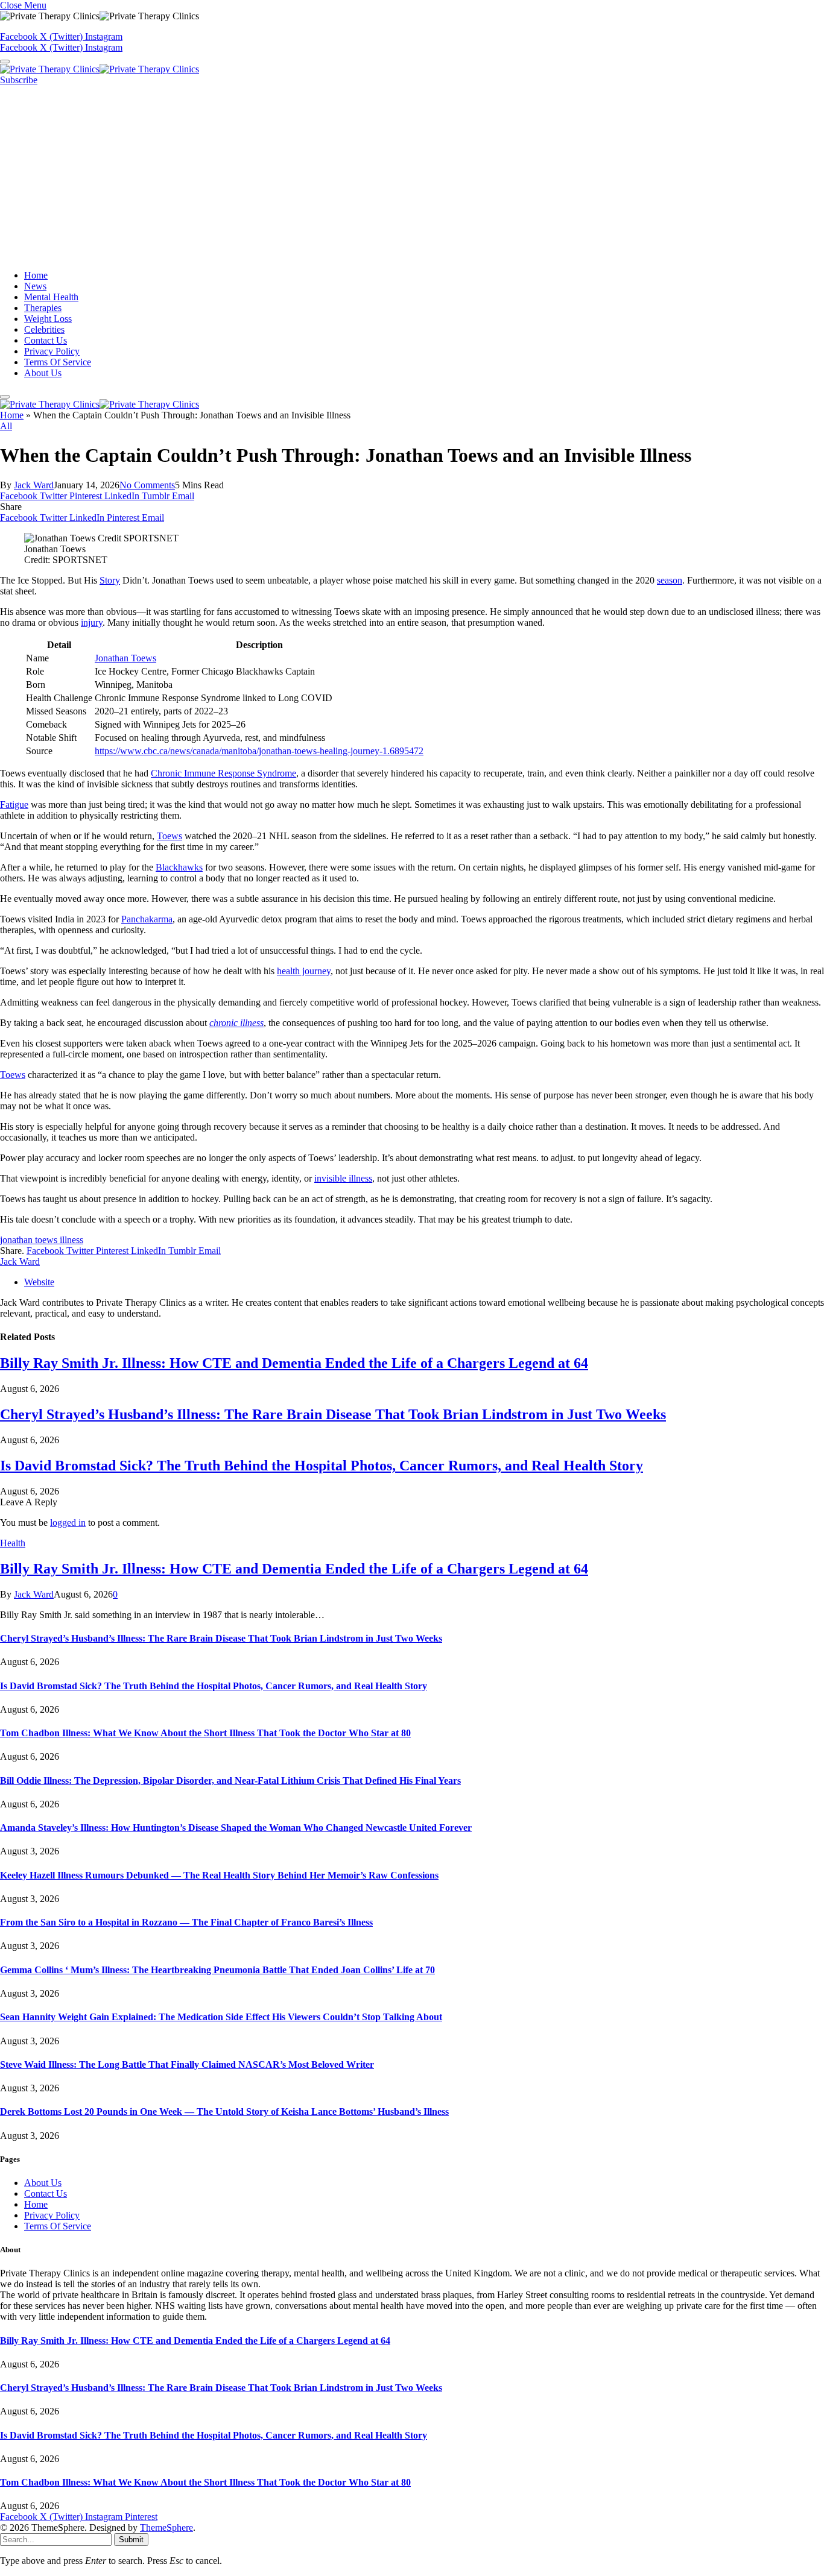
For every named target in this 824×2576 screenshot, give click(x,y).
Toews (170, 836)
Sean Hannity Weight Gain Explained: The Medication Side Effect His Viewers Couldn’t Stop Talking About (221, 2017)
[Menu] (5, 61)
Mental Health (51, 297)
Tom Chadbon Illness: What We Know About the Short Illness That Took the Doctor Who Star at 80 (205, 1733)
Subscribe (19, 80)
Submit (131, 2540)
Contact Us (46, 340)
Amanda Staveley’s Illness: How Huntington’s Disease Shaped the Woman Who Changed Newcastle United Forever (236, 1828)
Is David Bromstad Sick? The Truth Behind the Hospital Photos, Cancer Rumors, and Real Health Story (322, 1466)
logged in (68, 1523)
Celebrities (44, 329)
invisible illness (343, 1178)
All (6, 426)
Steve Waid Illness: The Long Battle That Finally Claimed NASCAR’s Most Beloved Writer (187, 2064)
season (670, 580)
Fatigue (14, 805)
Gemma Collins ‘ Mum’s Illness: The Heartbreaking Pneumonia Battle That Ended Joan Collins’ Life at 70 (217, 1970)
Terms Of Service (58, 362)
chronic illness (236, 1023)
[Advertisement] (412, 176)
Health (13, 1543)
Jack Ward (34, 485)
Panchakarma (147, 919)
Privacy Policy (52, 351)
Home (36, 275)
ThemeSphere (166, 2527)
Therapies (43, 308)
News (35, 286)
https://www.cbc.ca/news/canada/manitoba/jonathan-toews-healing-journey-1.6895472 (259, 751)
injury (92, 622)
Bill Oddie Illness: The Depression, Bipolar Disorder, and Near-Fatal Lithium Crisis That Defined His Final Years (230, 1781)
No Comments (147, 485)
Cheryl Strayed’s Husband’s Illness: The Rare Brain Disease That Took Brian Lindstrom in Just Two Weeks (333, 1414)
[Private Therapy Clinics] (100, 69)
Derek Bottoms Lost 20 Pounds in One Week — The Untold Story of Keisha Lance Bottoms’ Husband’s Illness (224, 2112)
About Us (43, 373)
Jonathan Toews (125, 658)
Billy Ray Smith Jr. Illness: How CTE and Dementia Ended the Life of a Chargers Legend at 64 (294, 1363)
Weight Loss (48, 319)
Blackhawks (179, 867)
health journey (304, 971)
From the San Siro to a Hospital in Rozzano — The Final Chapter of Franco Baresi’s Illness (186, 1922)
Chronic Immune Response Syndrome (223, 773)
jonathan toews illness (42, 1240)
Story (110, 580)
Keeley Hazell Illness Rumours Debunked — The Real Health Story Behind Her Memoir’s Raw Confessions (219, 1875)
